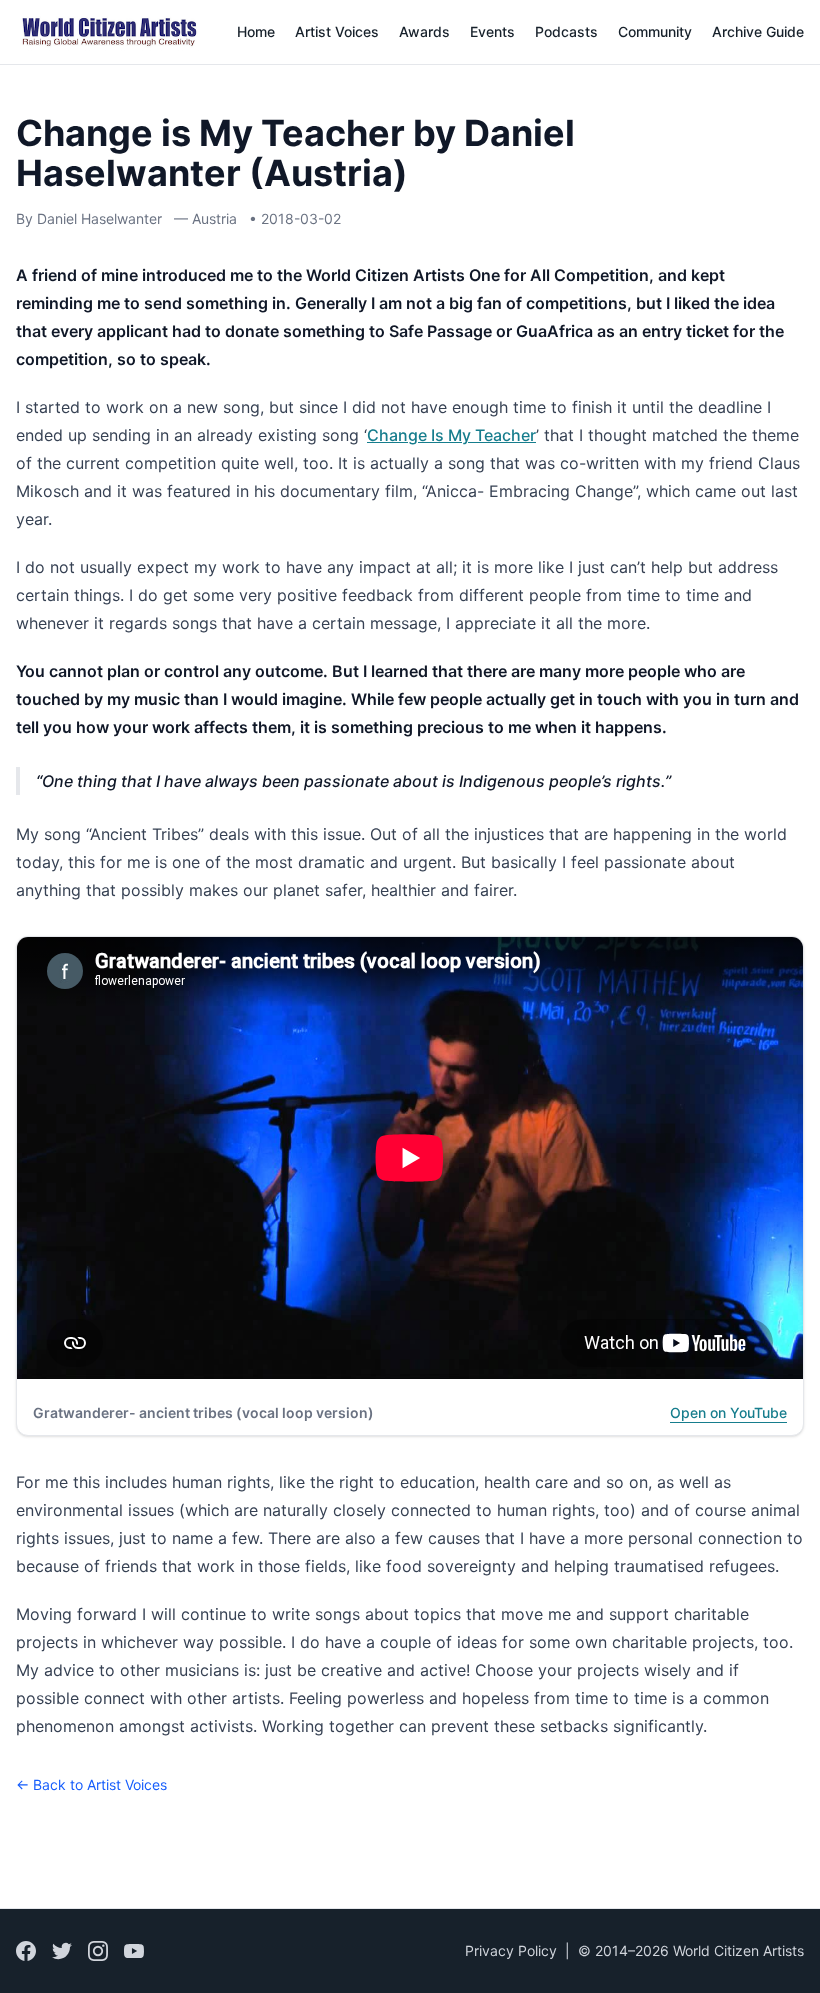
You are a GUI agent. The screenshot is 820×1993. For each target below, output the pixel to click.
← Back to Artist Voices (91, 1784)
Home (256, 31)
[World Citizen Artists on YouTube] (134, 1951)
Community (655, 31)
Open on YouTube (728, 1412)
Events (492, 31)
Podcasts (566, 31)
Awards (424, 31)
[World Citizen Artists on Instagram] (98, 1951)
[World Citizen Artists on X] (62, 1951)
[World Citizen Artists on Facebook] (26, 1951)
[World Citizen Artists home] (109, 32)
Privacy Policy (511, 1950)
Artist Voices (337, 31)
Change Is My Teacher (451, 435)
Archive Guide (758, 31)
